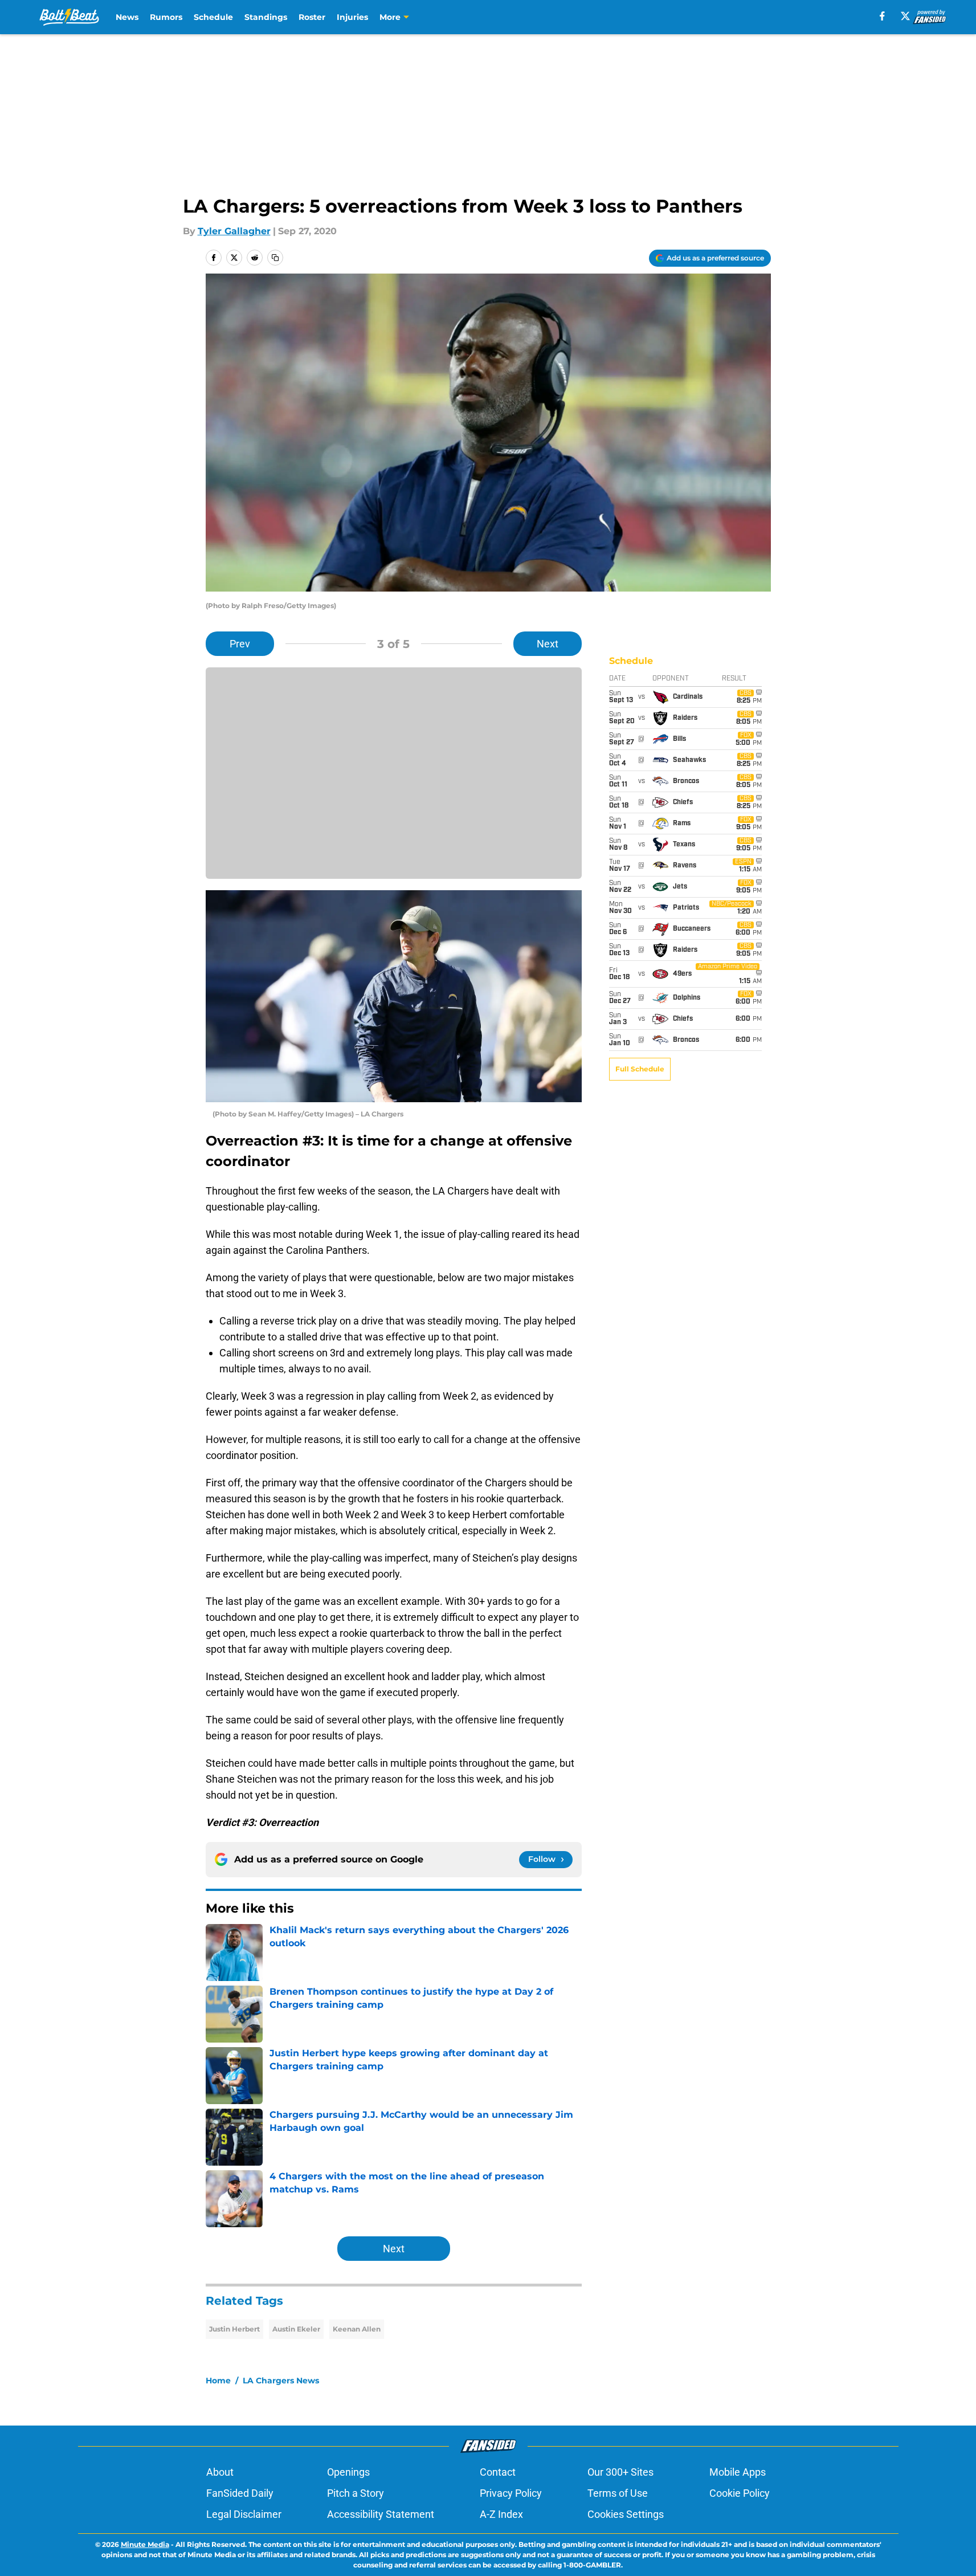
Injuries (352, 17)
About (220, 2472)
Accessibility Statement (381, 2514)
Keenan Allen (357, 2329)
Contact (498, 2472)
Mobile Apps (738, 2472)
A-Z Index (501, 2514)
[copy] (275, 258)
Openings (348, 2472)
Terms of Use (618, 2493)
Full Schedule (640, 1069)
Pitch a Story (356, 2493)
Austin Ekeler (296, 2329)
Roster (312, 17)
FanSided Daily (240, 2493)
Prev (240, 644)
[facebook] (882, 16)
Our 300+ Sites (620, 2472)
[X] (905, 16)
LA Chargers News (281, 2381)
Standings (266, 17)
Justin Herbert (234, 2329)
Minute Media (145, 2544)
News (127, 17)
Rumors (166, 17)
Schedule (213, 17)
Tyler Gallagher (234, 231)
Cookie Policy (740, 2493)
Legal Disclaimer (244, 2514)
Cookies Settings (626, 2514)
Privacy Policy (511, 2493)
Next (548, 644)
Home (218, 2381)
